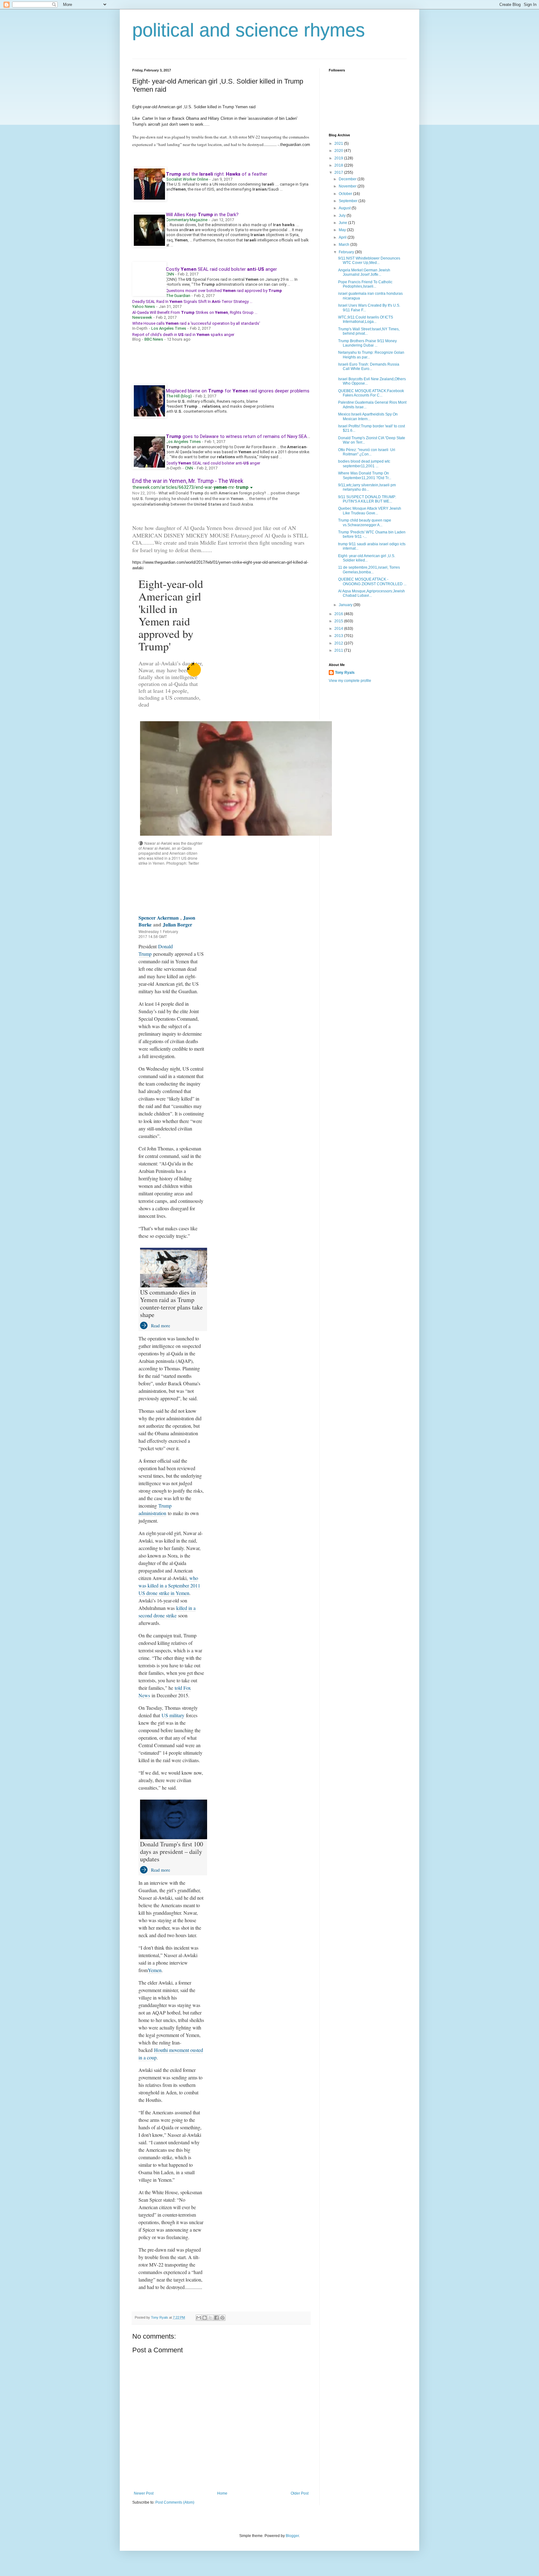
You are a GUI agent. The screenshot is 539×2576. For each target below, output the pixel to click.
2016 (339, 614)
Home (222, 2493)
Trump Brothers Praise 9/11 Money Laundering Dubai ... (367, 343)
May (343, 230)
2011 (339, 650)
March (345, 245)
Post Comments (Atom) (175, 2502)
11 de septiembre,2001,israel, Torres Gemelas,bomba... (369, 570)
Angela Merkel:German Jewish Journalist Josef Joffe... (364, 272)
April (343, 237)
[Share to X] (211, 2318)
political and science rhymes (249, 30)
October (346, 194)
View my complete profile (350, 681)
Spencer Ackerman (159, 918)
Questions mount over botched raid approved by (224, 291)
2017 (339, 173)
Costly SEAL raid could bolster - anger (221, 269)
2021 (339, 143)
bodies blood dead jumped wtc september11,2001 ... (364, 464)
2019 (339, 158)
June (343, 223)
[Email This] (199, 2318)
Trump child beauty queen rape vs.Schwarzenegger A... (365, 522)
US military (173, 1715)
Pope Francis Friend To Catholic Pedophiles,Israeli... (365, 284)
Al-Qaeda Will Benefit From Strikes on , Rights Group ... (195, 312)
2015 (339, 621)
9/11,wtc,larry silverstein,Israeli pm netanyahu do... (367, 487)
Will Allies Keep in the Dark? (202, 215)
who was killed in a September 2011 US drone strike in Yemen (169, 1585)
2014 (339, 629)
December (348, 179)
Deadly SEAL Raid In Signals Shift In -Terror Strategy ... (192, 301)
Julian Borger (177, 924)
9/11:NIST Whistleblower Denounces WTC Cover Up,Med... (369, 260)
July (343, 216)
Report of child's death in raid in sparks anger (183, 335)
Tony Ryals (345, 673)
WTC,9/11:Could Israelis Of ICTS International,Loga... (366, 319)
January (346, 605)
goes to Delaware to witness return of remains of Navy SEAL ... (240, 436)
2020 (339, 151)
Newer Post (144, 2493)
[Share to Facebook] (216, 2318)
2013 (339, 636)
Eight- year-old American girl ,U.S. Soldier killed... (367, 558)
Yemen (155, 1970)
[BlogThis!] (205, 2318)
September (349, 201)
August (345, 208)
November (348, 186)
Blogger (292, 2536)
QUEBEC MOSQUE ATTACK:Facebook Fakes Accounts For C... (371, 393)
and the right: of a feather (217, 174)
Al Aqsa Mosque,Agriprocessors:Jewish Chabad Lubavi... (371, 593)
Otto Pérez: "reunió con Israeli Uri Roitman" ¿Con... (367, 452)
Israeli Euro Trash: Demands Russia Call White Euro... (369, 367)
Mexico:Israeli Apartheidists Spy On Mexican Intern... (368, 416)
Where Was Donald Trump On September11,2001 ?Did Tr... (365, 475)
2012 (339, 643)
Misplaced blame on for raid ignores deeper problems (238, 391)
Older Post (300, 2493)
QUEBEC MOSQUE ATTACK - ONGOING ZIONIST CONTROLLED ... (372, 581)
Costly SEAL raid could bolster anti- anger (213, 463)
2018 (339, 165)
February (347, 252)
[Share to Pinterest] (222, 2318)
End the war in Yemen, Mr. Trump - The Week (188, 481)
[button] (252, 487)
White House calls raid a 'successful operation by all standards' (196, 323)
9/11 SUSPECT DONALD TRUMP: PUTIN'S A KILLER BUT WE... (367, 499)
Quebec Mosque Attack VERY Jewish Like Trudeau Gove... (370, 511)
